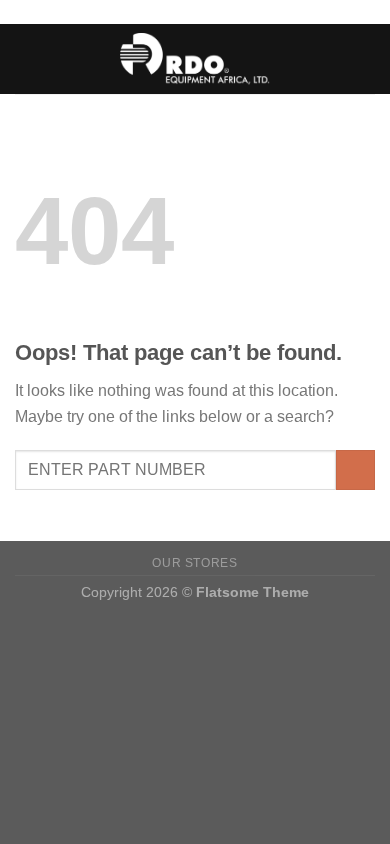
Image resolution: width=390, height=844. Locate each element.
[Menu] (27, 58)
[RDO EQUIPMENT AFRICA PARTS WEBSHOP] (195, 58)
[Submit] (355, 469)
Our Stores (194, 563)
